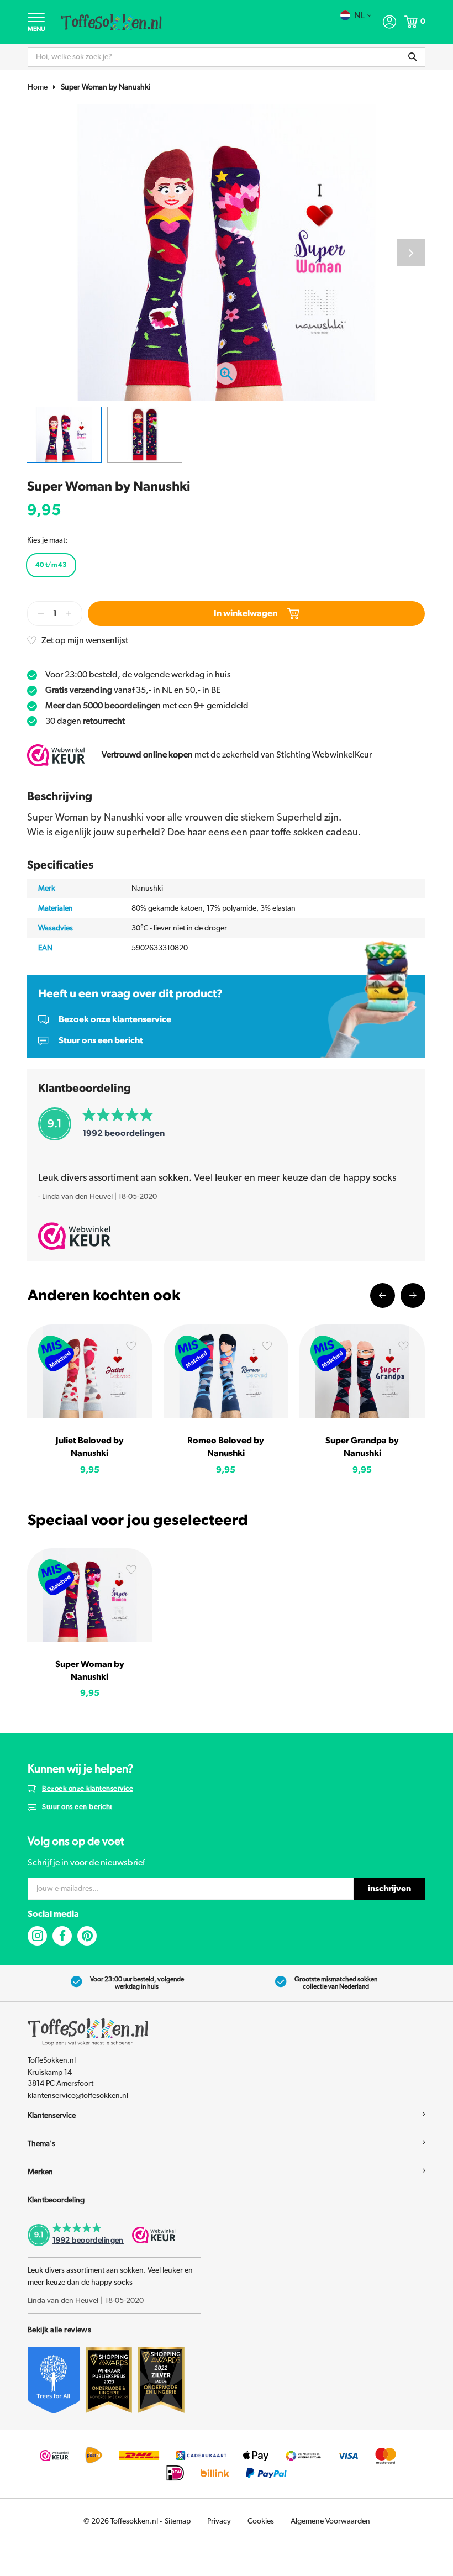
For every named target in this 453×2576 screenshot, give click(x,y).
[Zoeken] (413, 57)
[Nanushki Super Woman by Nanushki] (90, 1595)
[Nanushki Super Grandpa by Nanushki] (362, 1371)
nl (359, 15)
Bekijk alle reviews (59, 2330)
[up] (69, 614)
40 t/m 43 (51, 565)
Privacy (219, 2521)
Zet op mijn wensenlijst (85, 640)
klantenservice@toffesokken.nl (78, 2096)
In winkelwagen (246, 613)
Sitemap (178, 2521)
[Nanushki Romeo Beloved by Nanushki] (226, 1371)
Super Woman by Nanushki (106, 87)
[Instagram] (37, 1936)
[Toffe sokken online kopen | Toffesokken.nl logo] (111, 22)
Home (38, 87)
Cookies (261, 2521)
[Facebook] (62, 1936)
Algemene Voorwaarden (330, 2521)
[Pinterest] (87, 1936)
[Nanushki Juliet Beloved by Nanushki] (90, 1371)
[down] (41, 614)
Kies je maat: (47, 540)
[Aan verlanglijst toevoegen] (131, 1348)
